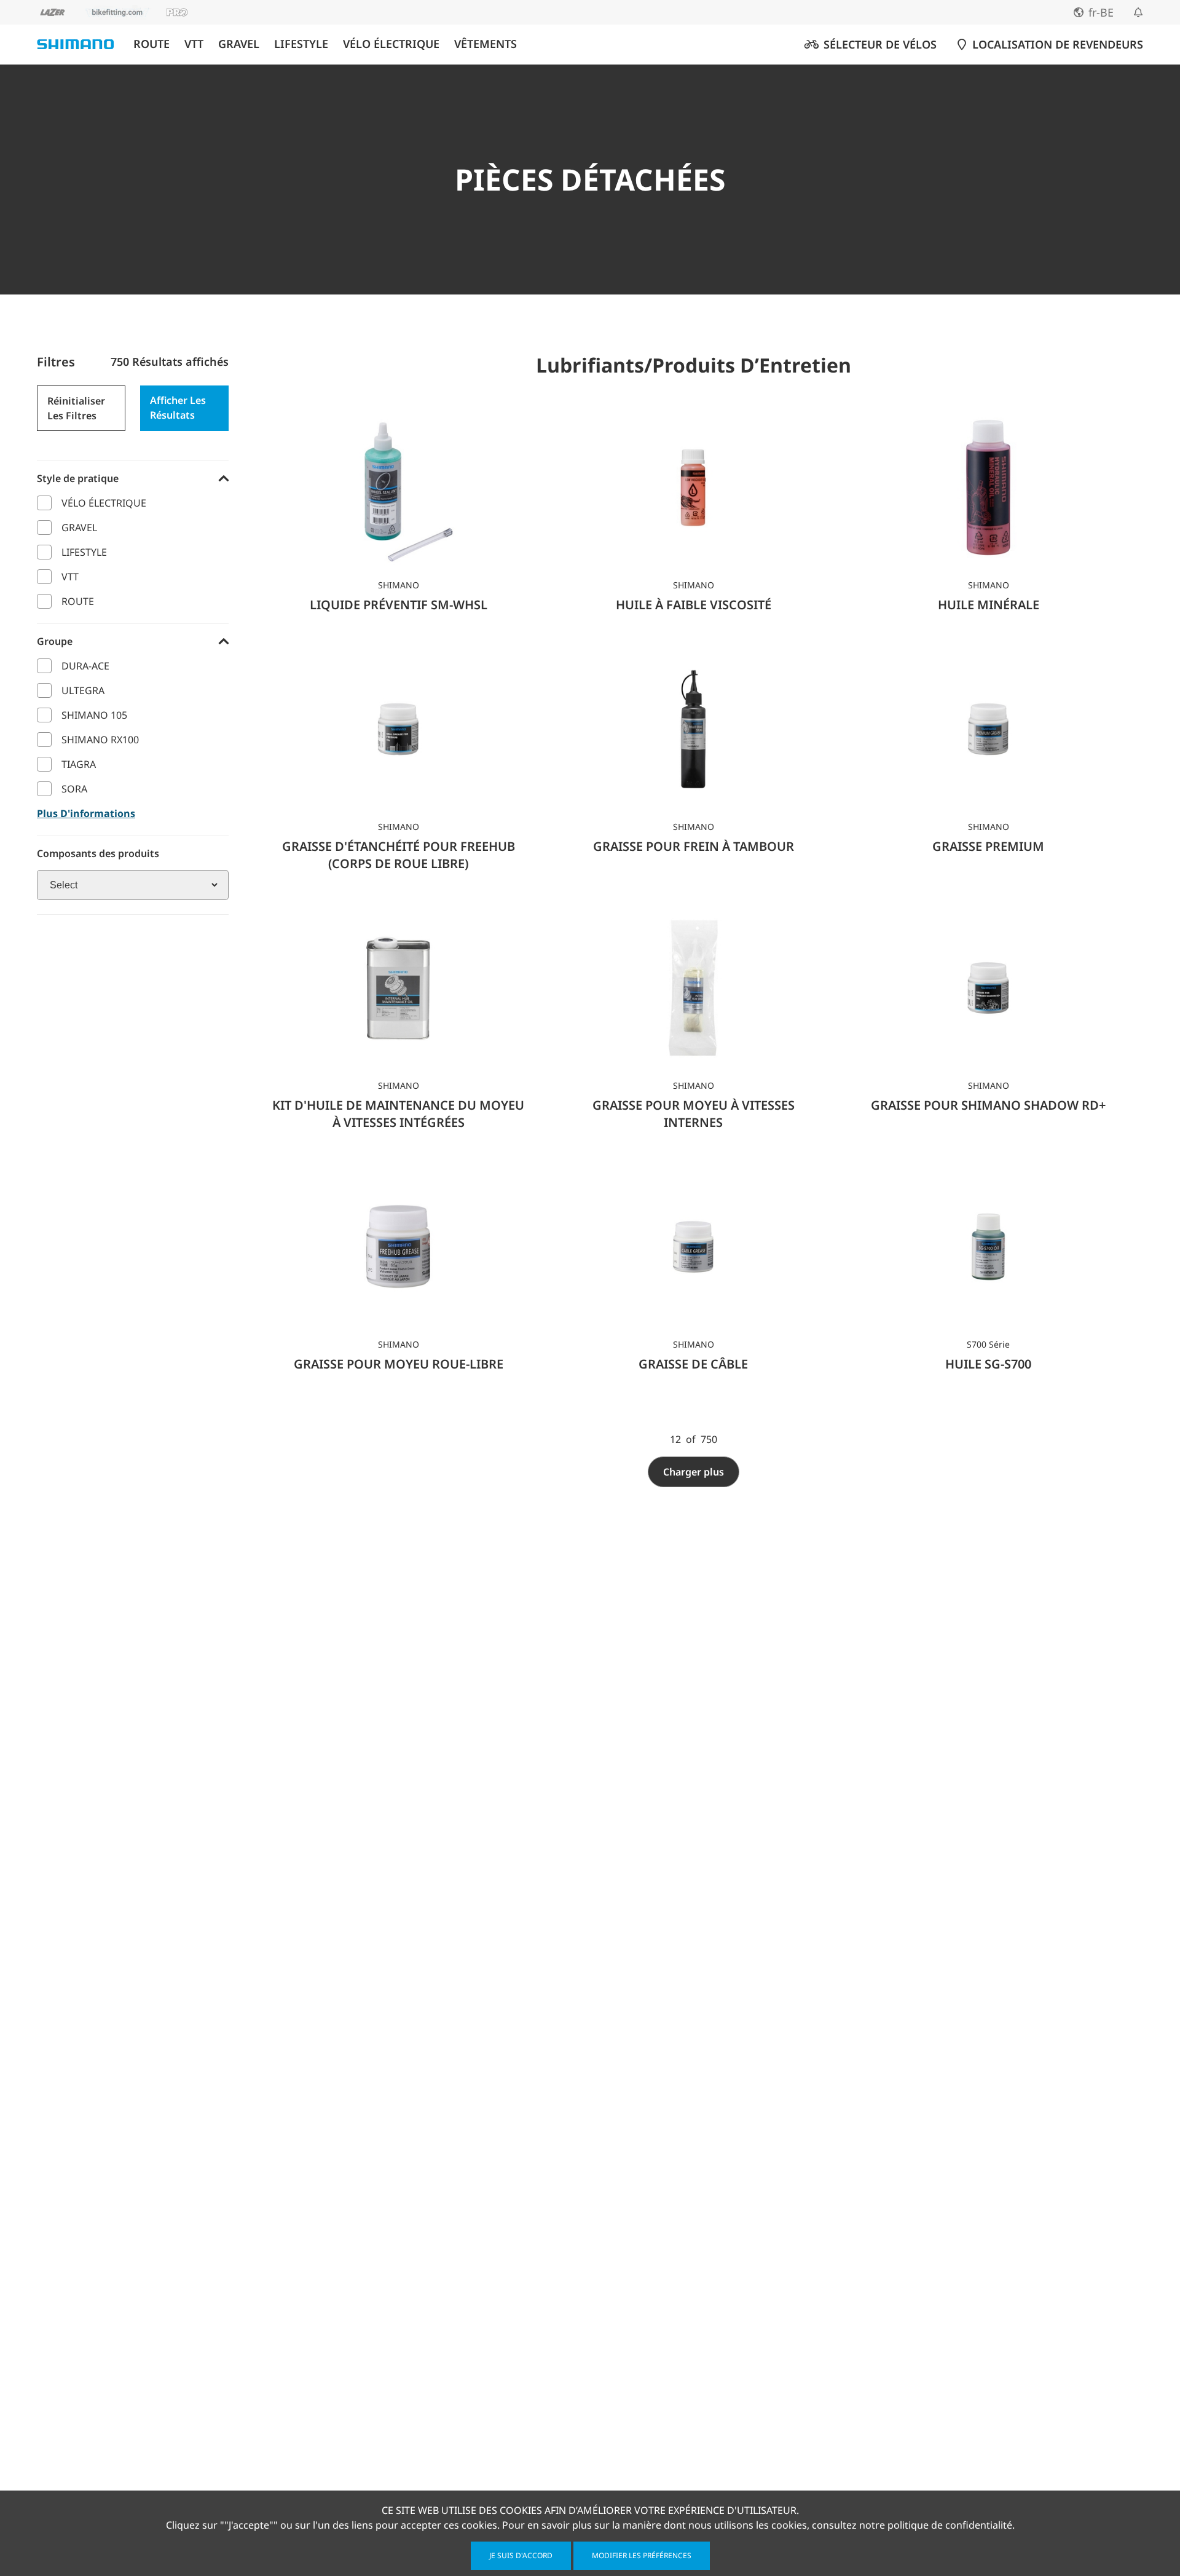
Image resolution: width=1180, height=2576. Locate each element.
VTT (194, 44)
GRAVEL (239, 44)
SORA (74, 789)
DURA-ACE (85, 666)
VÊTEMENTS (486, 44)
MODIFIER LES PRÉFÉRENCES (642, 2555)
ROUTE (151, 44)
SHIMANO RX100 (100, 740)
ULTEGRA (83, 690)
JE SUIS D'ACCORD (521, 2555)
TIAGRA (79, 764)
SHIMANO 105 (94, 715)
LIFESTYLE (301, 44)
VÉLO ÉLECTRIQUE (391, 44)
